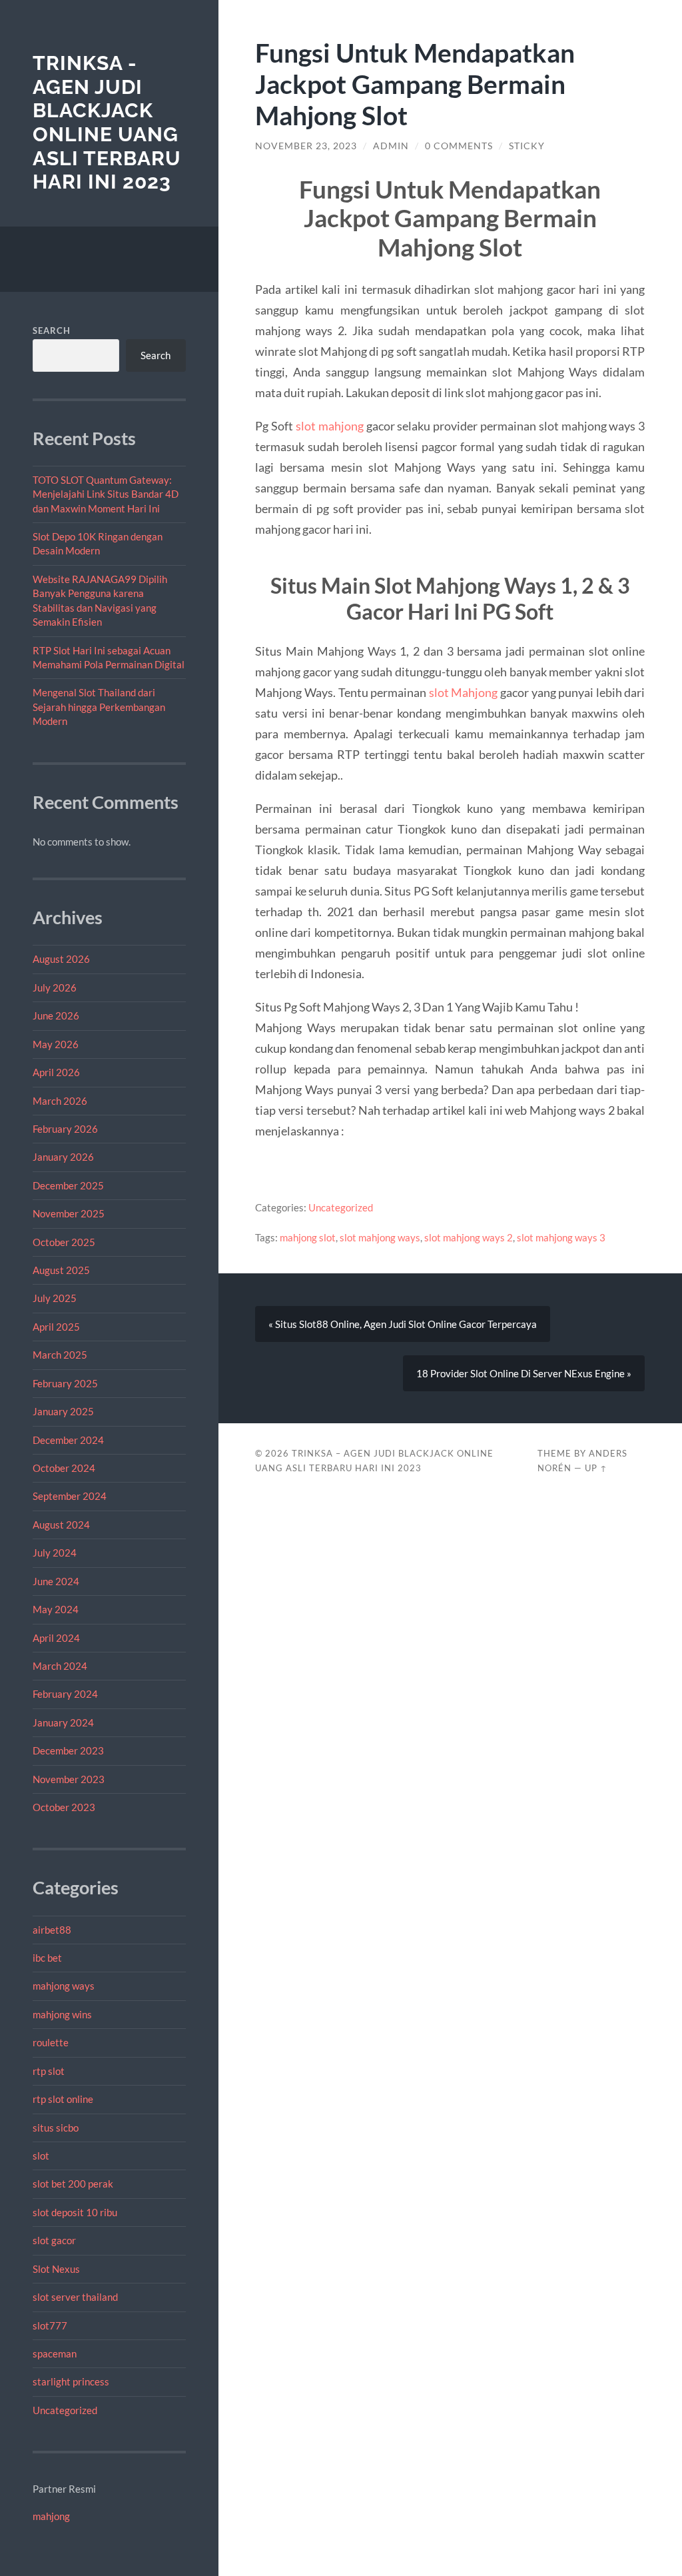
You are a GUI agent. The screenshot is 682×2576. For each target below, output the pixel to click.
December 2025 (68, 1185)
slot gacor (54, 2240)
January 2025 (63, 1411)
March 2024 (60, 1666)
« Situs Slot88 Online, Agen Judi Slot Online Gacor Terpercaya (403, 1324)
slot (41, 2156)
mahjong (51, 2516)
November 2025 (69, 1213)
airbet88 (52, 1930)
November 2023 (69, 1779)
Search (52, 330)
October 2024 (64, 1468)
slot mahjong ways (380, 1237)
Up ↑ (596, 1468)
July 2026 (55, 987)
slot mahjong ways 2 (469, 1237)
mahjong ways (64, 1986)
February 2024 (65, 1694)
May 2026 (56, 1044)
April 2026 (56, 1072)
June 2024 (56, 1581)
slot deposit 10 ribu (75, 2212)
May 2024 (56, 1609)
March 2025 (60, 1355)
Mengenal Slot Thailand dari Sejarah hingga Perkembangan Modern (99, 707)
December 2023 (68, 1750)
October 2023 (64, 1807)
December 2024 (68, 1440)
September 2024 (70, 1496)
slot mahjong (330, 426)
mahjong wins (62, 2014)
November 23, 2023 (306, 146)
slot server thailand (75, 2297)
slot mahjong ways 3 (561, 1237)
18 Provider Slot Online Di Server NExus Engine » (524, 1373)
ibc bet (47, 1958)
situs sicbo (56, 2128)
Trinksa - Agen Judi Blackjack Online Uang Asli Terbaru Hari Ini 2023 (107, 123)
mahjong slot (308, 1237)
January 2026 (63, 1157)
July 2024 (55, 1553)
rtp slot (49, 2071)
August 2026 (61, 959)
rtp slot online (63, 2099)
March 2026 (60, 1101)
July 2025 (55, 1298)
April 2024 (56, 1638)
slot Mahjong (464, 692)
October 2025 (64, 1242)
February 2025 (65, 1383)
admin (391, 146)
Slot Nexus (56, 2269)
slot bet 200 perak (73, 2184)
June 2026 (56, 1015)
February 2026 (65, 1129)
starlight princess (71, 2381)
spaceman (55, 2353)
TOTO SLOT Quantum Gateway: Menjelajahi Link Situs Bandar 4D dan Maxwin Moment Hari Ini (106, 494)
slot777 (50, 2325)
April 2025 (56, 1327)
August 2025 (61, 1270)
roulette (51, 2042)
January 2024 (63, 1722)
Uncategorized (65, 2410)
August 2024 (61, 1525)
